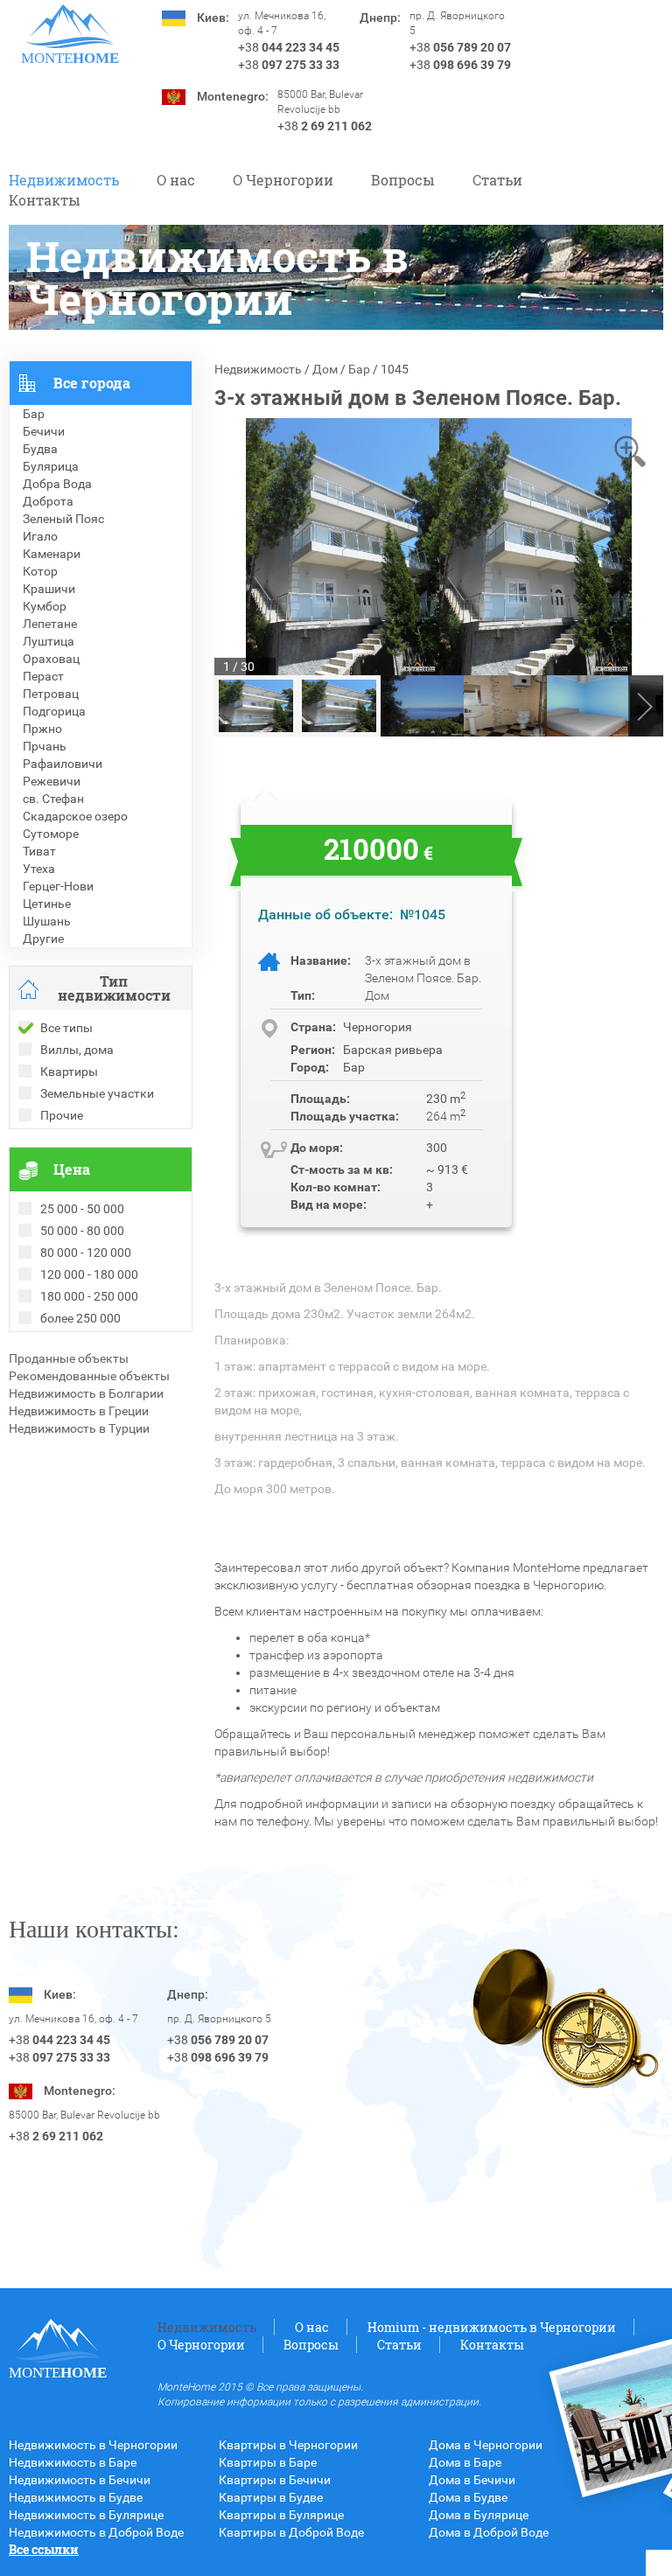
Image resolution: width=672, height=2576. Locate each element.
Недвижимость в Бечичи (80, 2480)
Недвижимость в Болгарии (86, 1393)
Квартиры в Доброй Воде (291, 2532)
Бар (359, 369)
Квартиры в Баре (268, 2462)
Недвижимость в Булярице (86, 2515)
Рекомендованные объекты (89, 1376)
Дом (325, 369)
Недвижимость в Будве (76, 2497)
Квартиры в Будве (271, 2497)
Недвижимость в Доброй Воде (96, 2532)
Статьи (497, 180)
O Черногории (283, 180)
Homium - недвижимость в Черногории (492, 2327)
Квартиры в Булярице (281, 2515)
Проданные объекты (69, 1358)
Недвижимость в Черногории (93, 2445)
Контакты (45, 200)
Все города (92, 383)
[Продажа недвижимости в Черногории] (70, 26)
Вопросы (403, 180)
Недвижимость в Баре (73, 2462)
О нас (176, 180)
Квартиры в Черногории (288, 2445)
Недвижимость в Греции (79, 1411)
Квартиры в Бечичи (275, 2480)
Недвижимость (64, 180)
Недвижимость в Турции (79, 1428)
